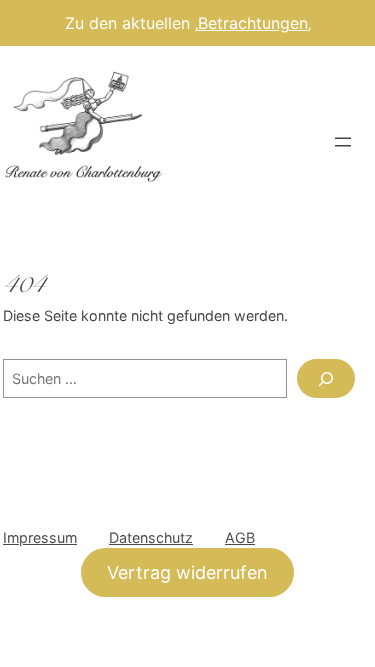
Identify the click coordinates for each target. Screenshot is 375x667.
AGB (240, 537)
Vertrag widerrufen (187, 572)
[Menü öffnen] (343, 142)
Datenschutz (151, 537)
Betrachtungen (253, 23)
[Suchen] (326, 379)
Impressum (40, 537)
